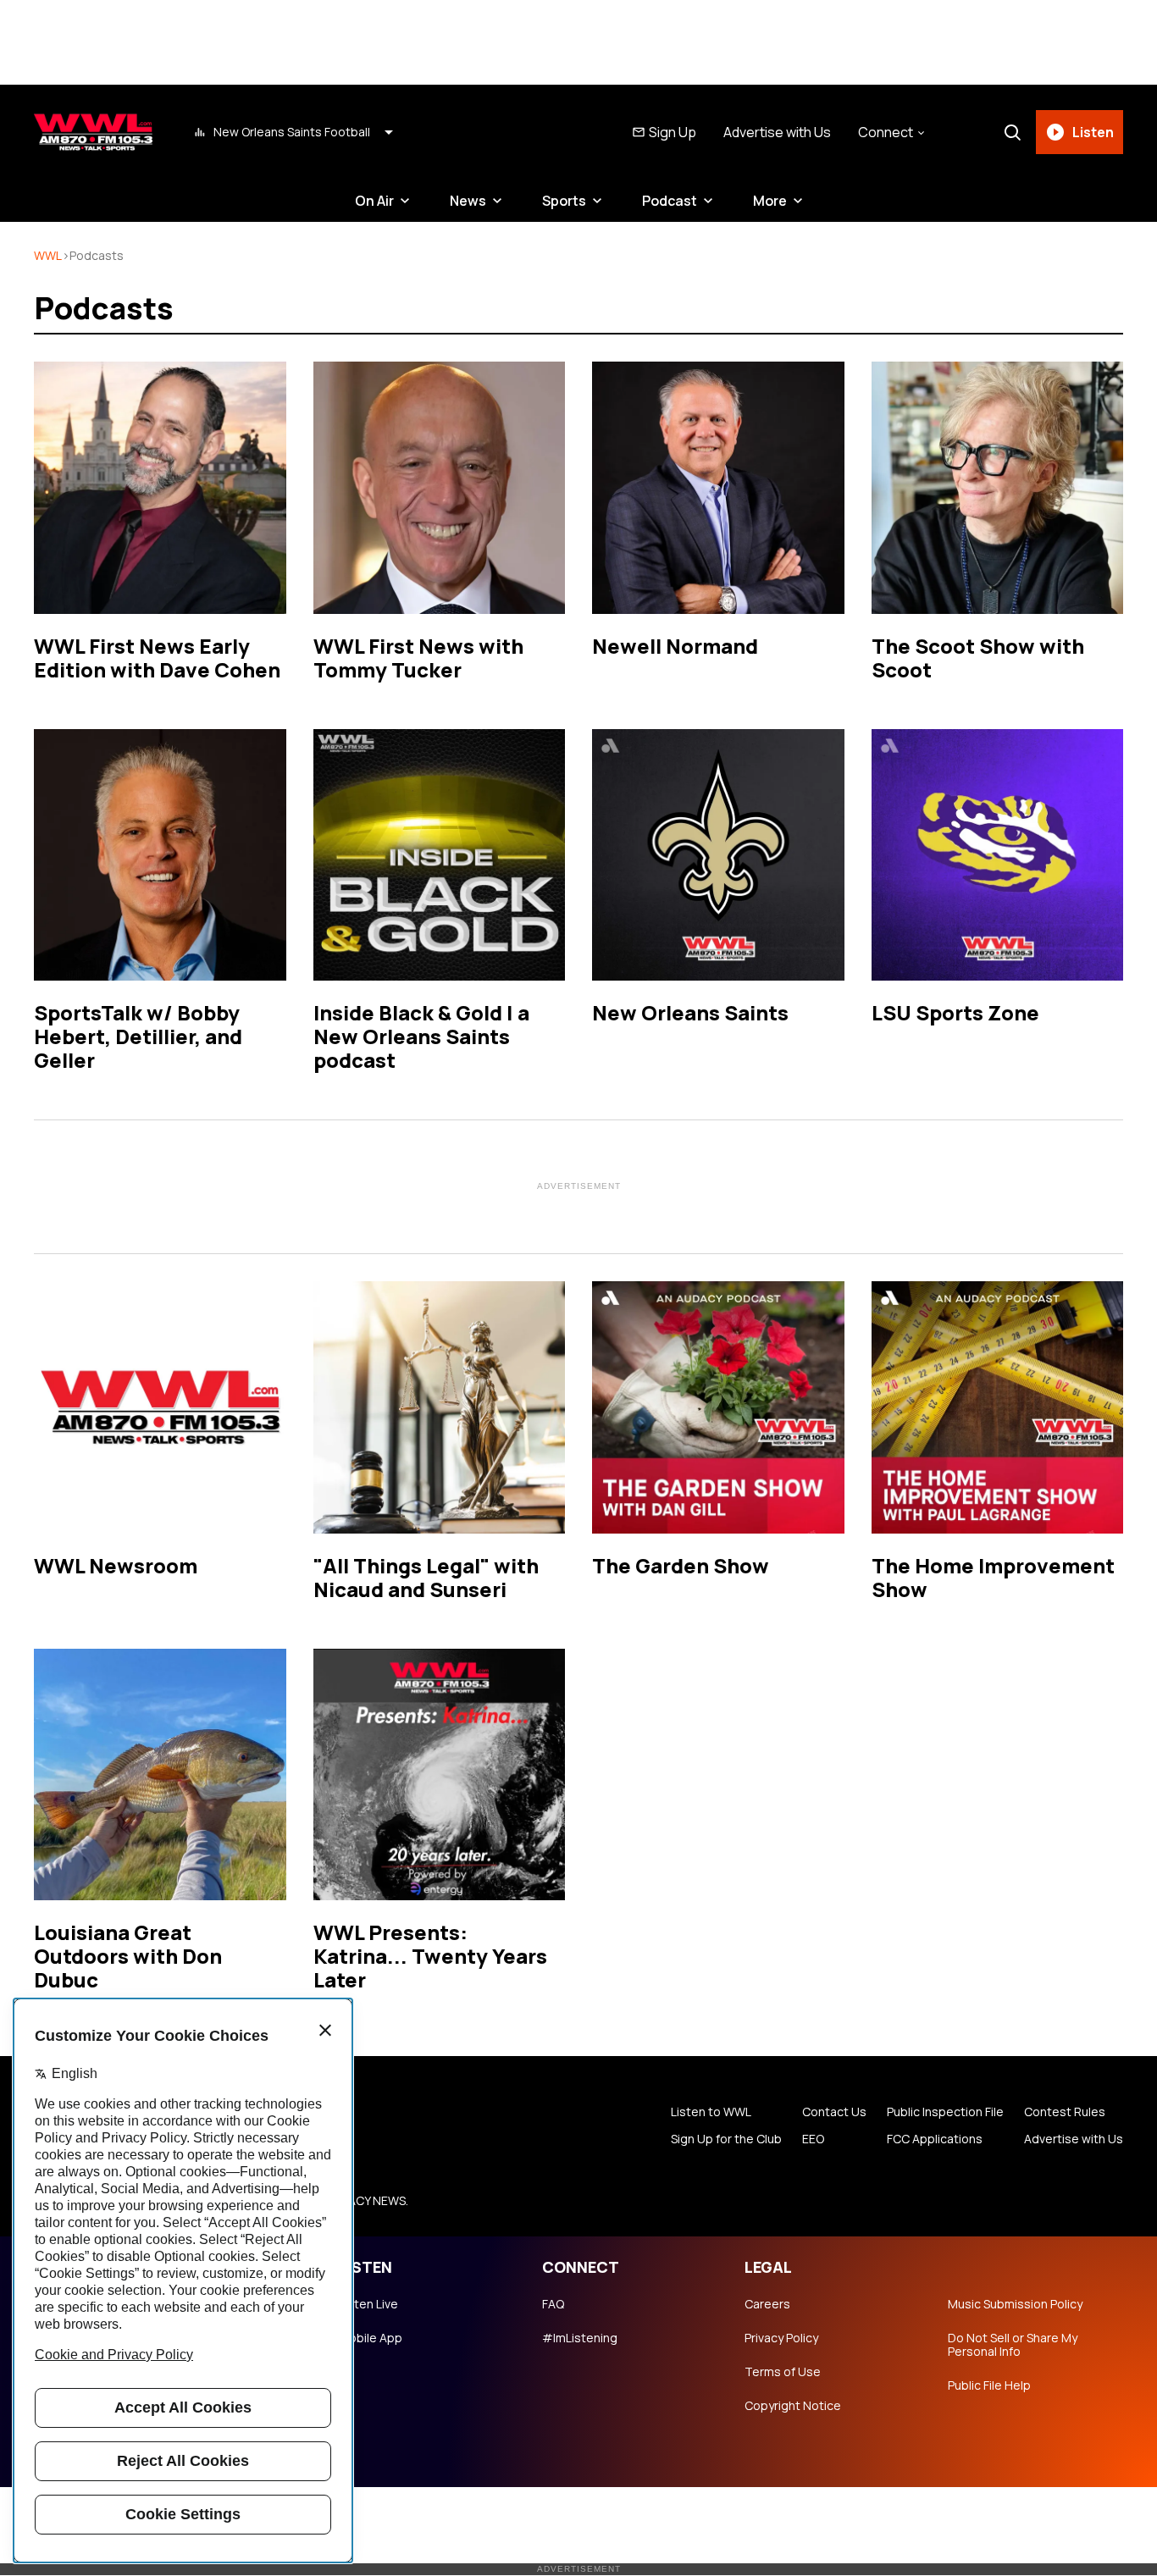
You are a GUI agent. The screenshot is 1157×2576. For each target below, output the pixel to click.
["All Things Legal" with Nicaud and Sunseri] (440, 1407)
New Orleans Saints (690, 1012)
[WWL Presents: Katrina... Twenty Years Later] (440, 1775)
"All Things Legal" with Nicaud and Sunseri (426, 1577)
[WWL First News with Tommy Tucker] (440, 488)
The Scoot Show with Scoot (978, 658)
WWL (48, 255)
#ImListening (580, 2338)
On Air (374, 201)
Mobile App (371, 2338)
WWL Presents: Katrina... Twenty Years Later (430, 1956)
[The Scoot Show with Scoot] (998, 488)
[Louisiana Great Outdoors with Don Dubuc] (160, 1775)
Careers (767, 2304)
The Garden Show (681, 1565)
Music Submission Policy (1015, 2304)
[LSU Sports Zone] (998, 855)
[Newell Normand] (718, 488)
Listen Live (368, 2304)
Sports (564, 201)
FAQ (553, 2304)
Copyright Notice (793, 2406)
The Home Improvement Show (993, 1577)
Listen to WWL (711, 2112)
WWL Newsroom (116, 1565)
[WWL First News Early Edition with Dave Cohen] (160, 488)
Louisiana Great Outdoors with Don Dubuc (128, 1956)
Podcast (670, 201)
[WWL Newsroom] (160, 1407)
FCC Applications (935, 2139)
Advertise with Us (777, 132)
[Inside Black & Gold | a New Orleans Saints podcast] (440, 855)
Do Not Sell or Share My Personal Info (1013, 2345)
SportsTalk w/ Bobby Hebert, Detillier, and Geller (138, 1036)
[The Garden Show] (718, 1407)
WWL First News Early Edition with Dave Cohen (157, 658)
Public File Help (989, 2385)
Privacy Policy (781, 2338)
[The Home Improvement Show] (998, 1407)
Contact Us (834, 2112)
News (468, 201)
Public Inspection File (945, 2112)
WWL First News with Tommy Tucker (418, 658)
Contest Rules (1065, 2112)
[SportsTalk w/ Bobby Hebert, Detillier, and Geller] (160, 855)
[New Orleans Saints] (718, 855)
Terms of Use (783, 2372)
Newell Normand (675, 646)
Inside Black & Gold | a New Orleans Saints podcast (421, 1036)
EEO (813, 2139)
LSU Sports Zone (955, 1012)
